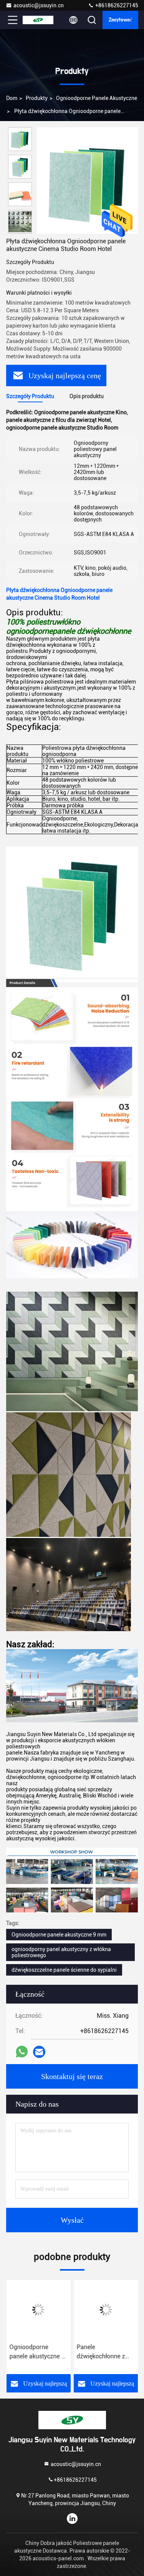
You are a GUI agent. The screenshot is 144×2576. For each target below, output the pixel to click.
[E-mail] (39, 2052)
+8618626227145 (116, 5)
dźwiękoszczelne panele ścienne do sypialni (64, 1970)
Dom (12, 98)
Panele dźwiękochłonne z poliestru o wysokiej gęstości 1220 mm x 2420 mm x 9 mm (104, 2352)
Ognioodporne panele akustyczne (97, 98)
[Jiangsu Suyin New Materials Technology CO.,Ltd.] (38, 20)
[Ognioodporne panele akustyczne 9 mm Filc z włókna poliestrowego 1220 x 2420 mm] (38, 2310)
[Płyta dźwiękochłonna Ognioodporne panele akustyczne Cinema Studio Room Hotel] (87, 180)
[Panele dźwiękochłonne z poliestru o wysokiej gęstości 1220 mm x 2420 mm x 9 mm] (106, 2310)
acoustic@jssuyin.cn (39, 5)
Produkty (37, 98)
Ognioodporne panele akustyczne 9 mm (59, 1935)
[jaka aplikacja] (22, 2052)
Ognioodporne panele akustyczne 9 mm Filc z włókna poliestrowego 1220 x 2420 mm (37, 2352)
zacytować (120, 20)
